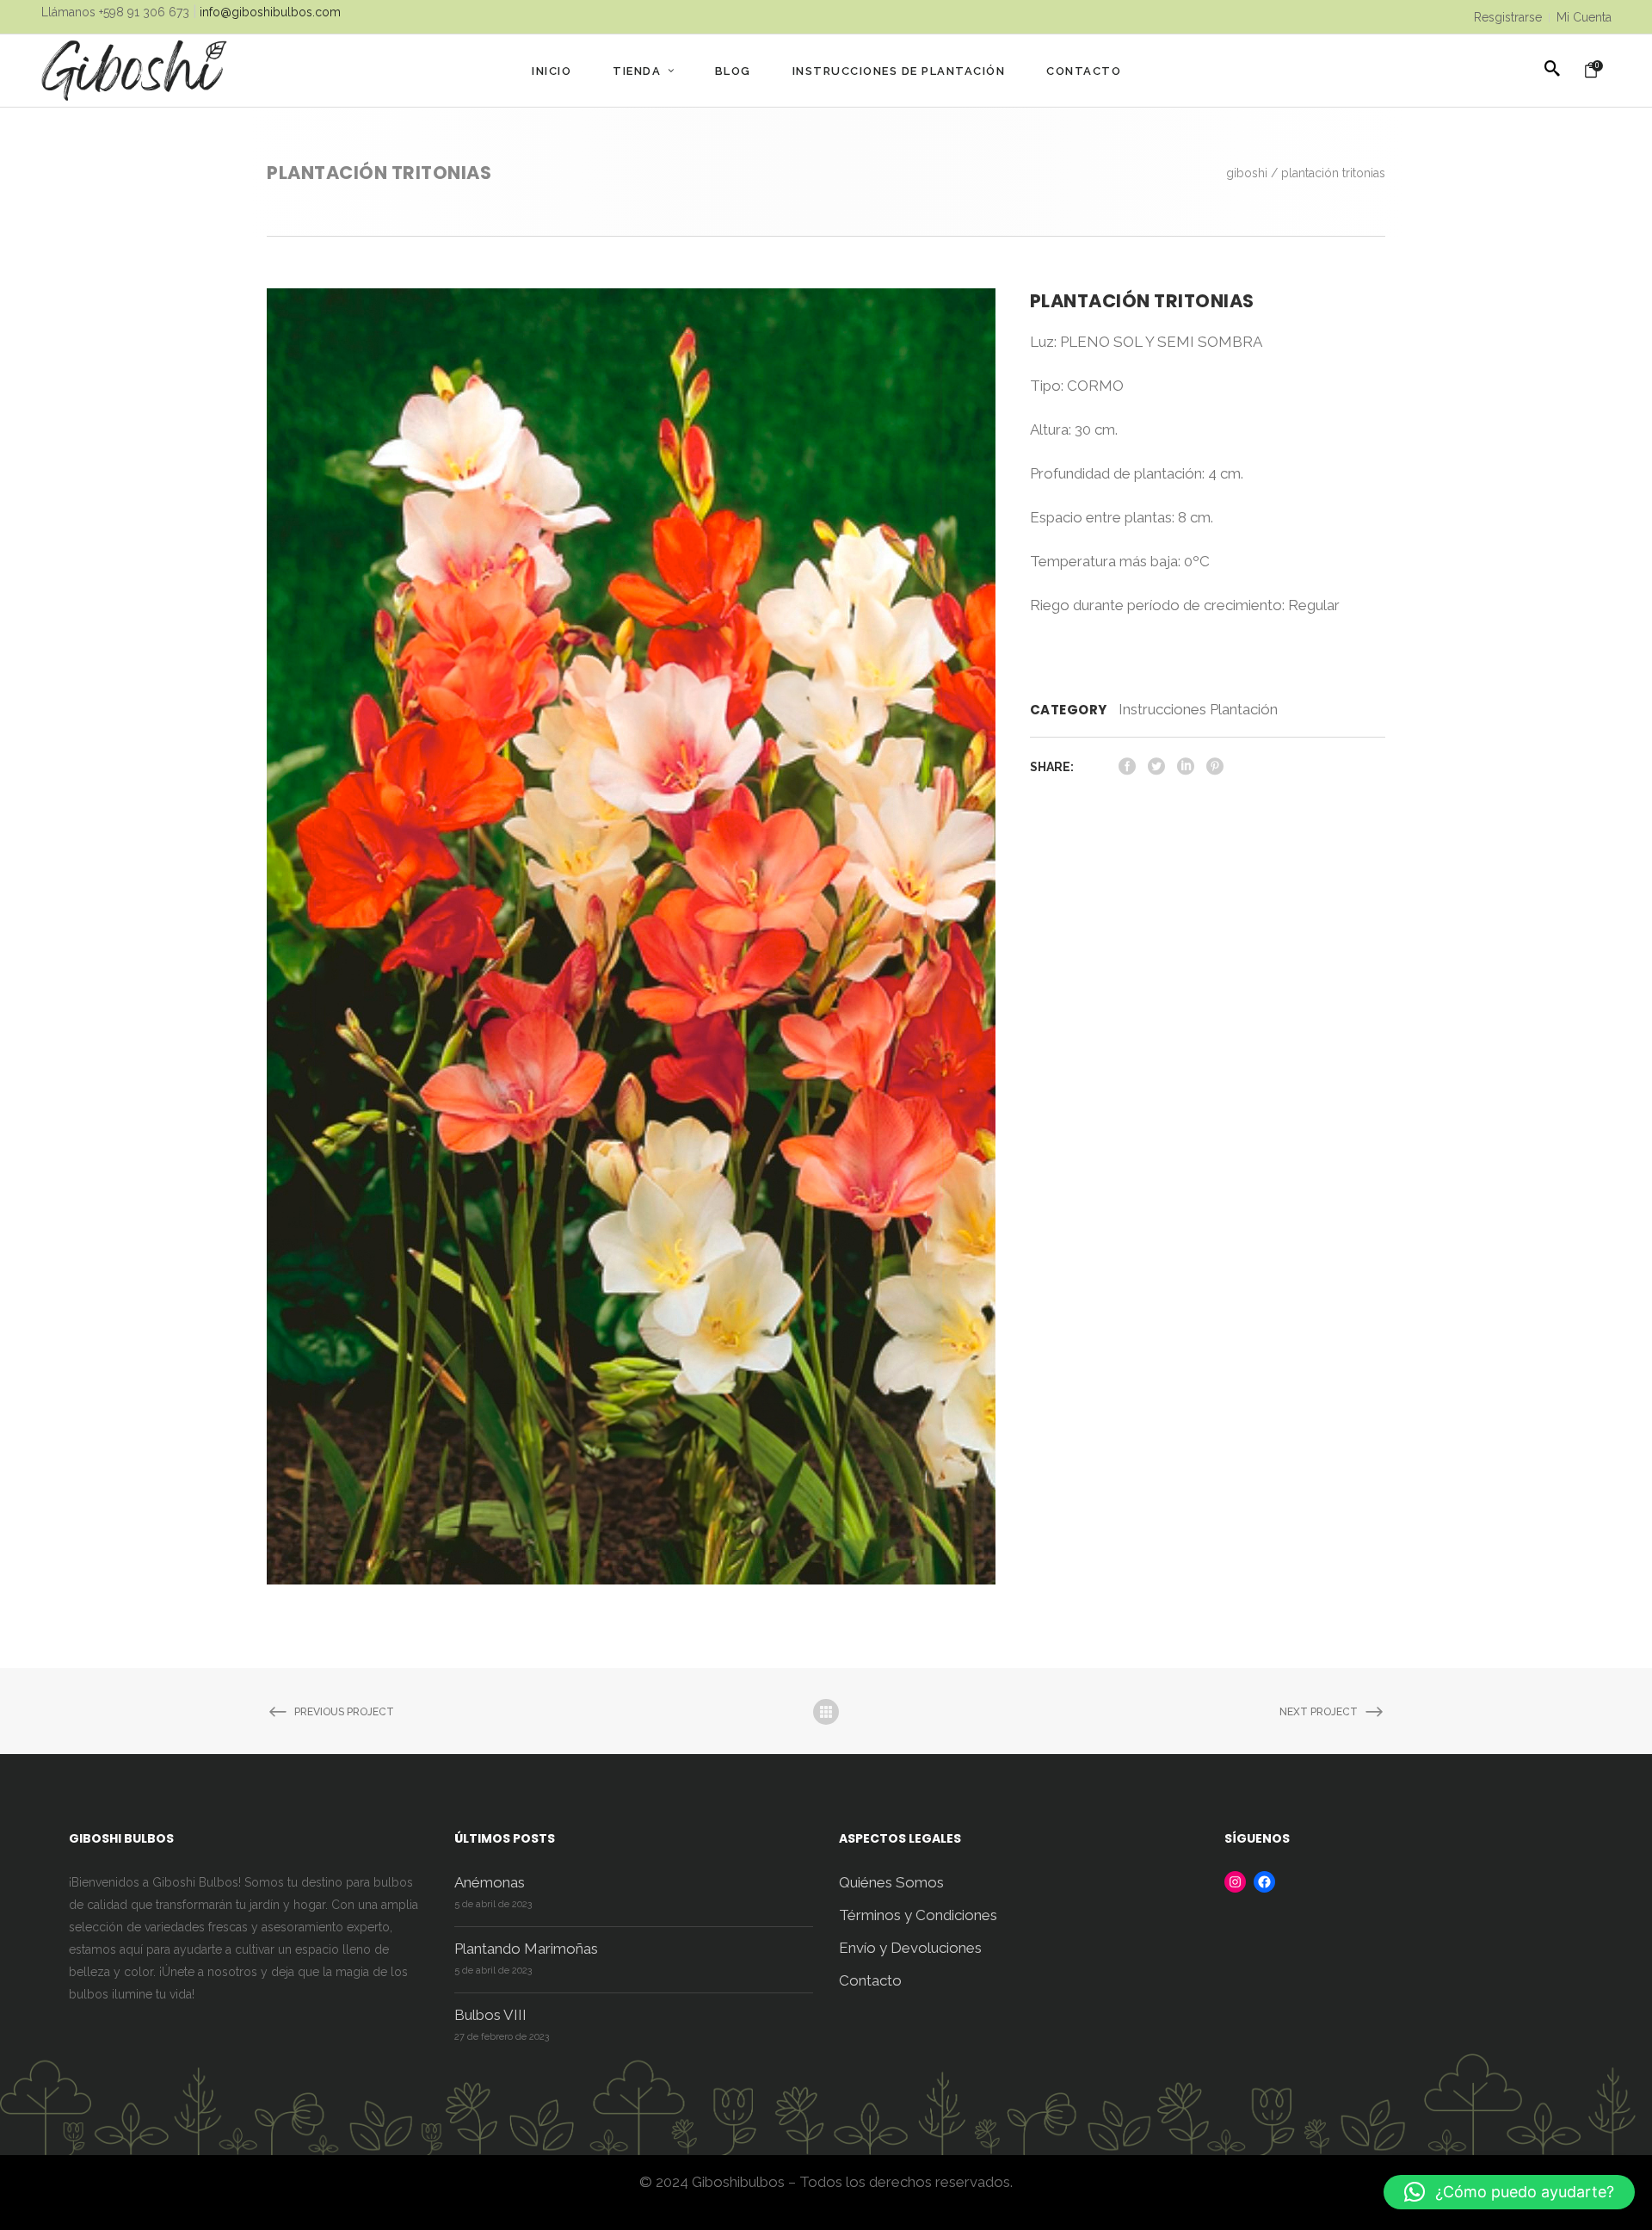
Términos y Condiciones (918, 1915)
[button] (1509, 2192)
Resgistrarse (1508, 17)
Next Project (1319, 1712)
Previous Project (344, 1712)
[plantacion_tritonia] (631, 936)
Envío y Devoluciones (910, 1948)
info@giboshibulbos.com (270, 12)
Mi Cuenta (1584, 17)
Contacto (870, 1980)
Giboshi (1247, 173)
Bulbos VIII (490, 2015)
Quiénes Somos (891, 1882)
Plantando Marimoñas (526, 1949)
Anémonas (490, 1882)
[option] (631, 936)
